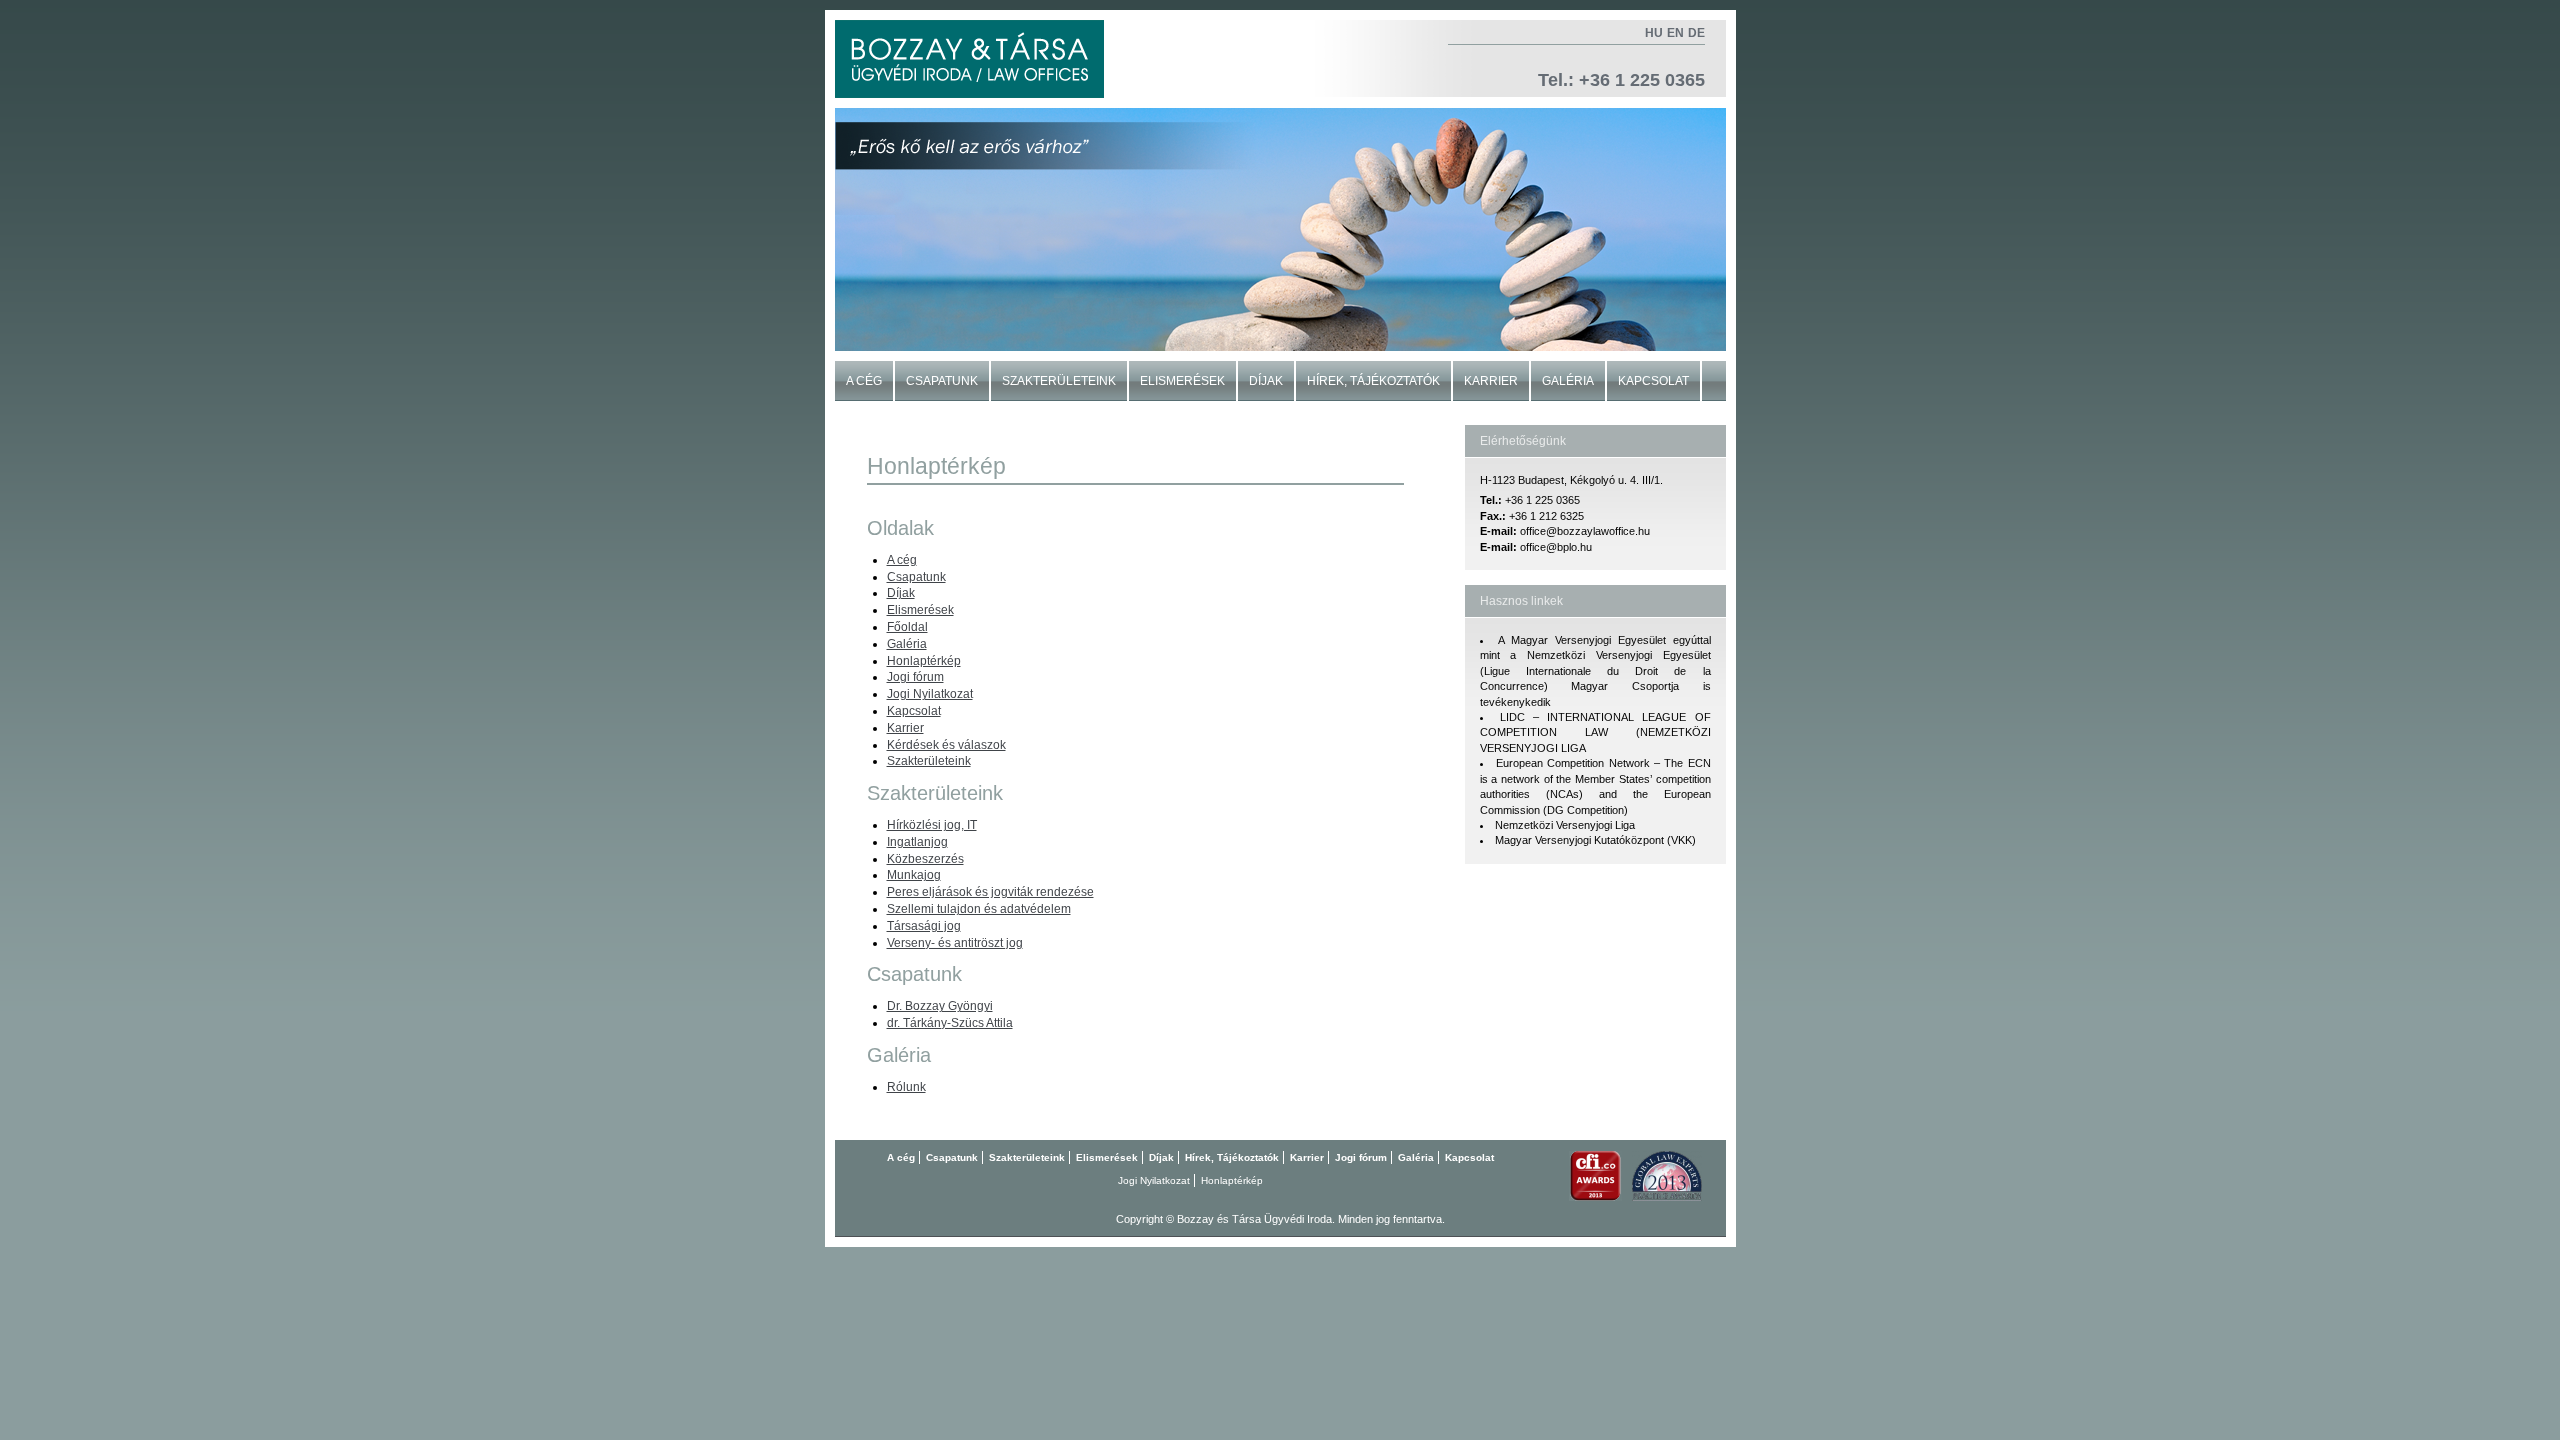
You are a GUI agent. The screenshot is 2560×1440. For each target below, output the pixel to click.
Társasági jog (924, 926)
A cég (864, 381)
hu (1654, 33)
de (1696, 33)
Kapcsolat (1653, 381)
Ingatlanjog (917, 842)
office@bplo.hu (1556, 547)
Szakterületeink (1059, 381)
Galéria (1568, 381)
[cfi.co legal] (1595, 1197)
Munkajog (914, 875)
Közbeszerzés (925, 859)
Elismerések (1182, 381)
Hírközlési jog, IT (932, 825)
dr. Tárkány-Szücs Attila (950, 1023)
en (1675, 33)
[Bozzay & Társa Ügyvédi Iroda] (969, 59)
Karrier (1491, 381)
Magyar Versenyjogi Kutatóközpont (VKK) (1595, 840)
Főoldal (907, 627)
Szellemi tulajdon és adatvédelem (979, 909)
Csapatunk (942, 381)
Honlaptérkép (924, 661)
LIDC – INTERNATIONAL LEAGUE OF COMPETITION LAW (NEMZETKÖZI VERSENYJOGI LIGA (1595, 732)
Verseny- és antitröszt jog (955, 943)
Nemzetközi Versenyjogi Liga (1565, 825)
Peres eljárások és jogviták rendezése (990, 892)
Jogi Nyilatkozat (930, 694)
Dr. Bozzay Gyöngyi (940, 1006)
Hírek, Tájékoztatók (1373, 381)
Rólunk (906, 1087)
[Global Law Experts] (1667, 1197)
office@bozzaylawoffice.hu (1585, 531)
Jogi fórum (915, 677)
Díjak (1266, 381)
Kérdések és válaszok (946, 745)
